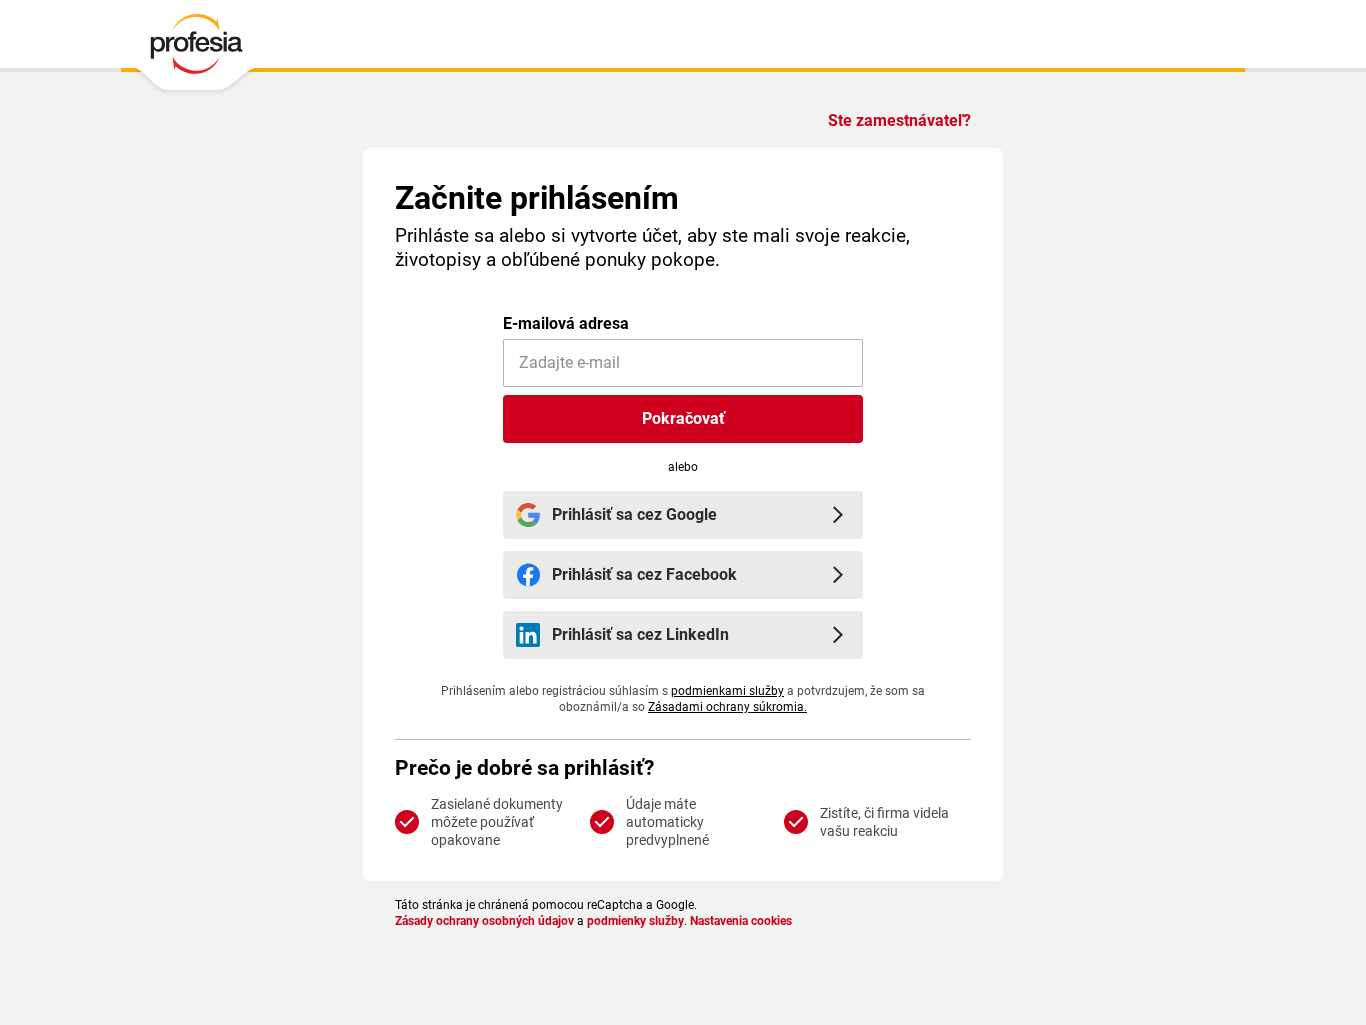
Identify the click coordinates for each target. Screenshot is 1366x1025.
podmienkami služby (727, 691)
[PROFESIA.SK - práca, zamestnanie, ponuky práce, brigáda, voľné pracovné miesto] (195, 49)
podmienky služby (635, 921)
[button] (683, 419)
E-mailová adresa (566, 323)
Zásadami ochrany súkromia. (727, 707)
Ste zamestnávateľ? (899, 120)
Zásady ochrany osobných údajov (484, 921)
